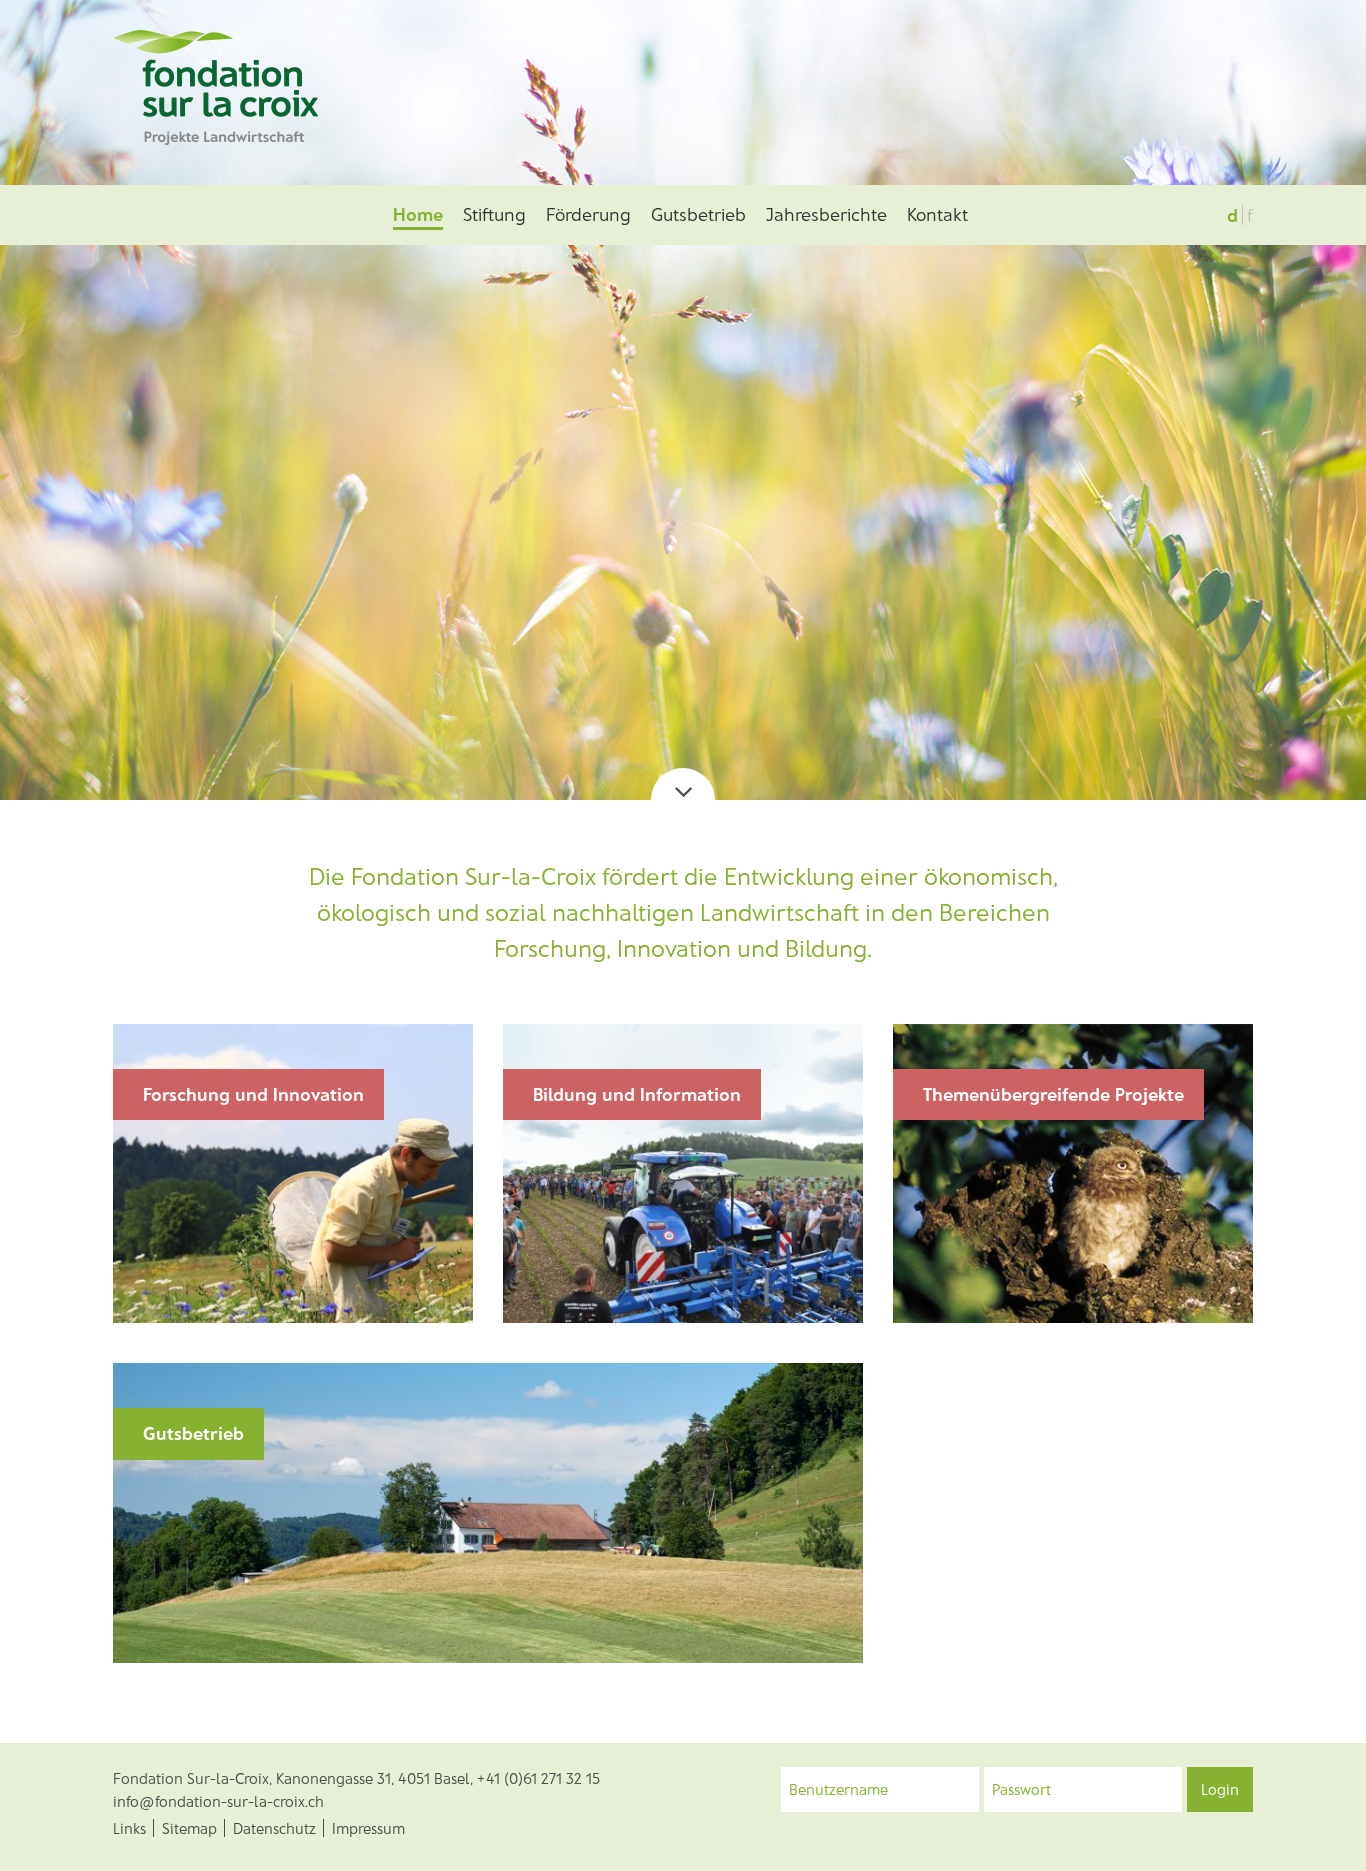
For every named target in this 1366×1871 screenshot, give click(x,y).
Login (1220, 1789)
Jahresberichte (826, 214)
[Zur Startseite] (215, 85)
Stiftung (494, 214)
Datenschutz (274, 1828)
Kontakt (937, 214)
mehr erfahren (190, 1274)
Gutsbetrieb (698, 214)
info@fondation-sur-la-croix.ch (218, 1801)
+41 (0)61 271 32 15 (538, 1778)
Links (129, 1828)
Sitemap (189, 1828)
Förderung (588, 214)
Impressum (368, 1828)
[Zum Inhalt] (683, 784)
